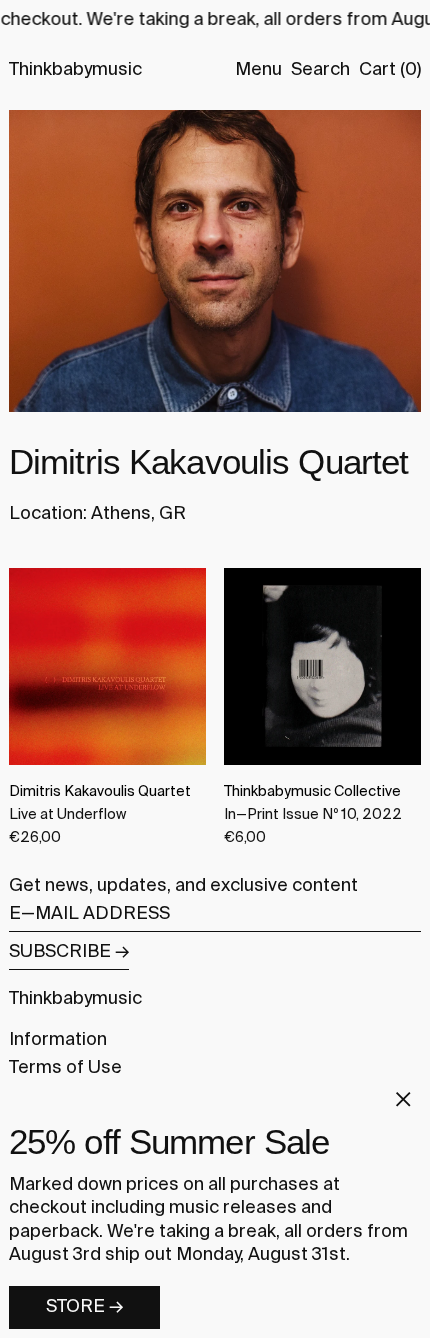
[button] (320, 70)
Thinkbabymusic (75, 70)
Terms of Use (65, 1068)
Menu (258, 70)
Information (58, 1040)
